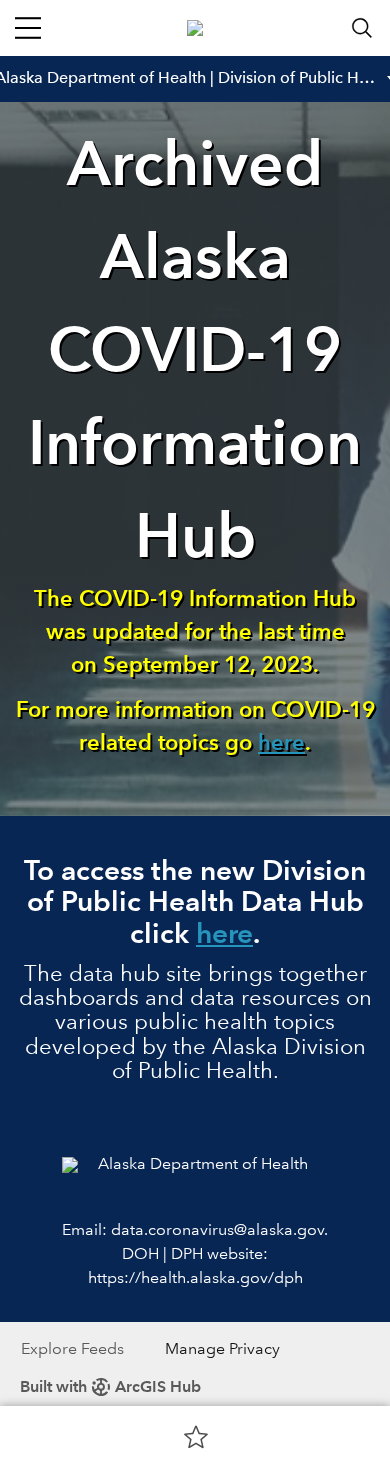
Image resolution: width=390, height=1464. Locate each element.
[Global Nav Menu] (28, 28)
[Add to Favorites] (196, 1436)
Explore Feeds (72, 1348)
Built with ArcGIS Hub (110, 1386)
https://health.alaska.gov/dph (195, 1277)
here (281, 742)
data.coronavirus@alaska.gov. (219, 1229)
